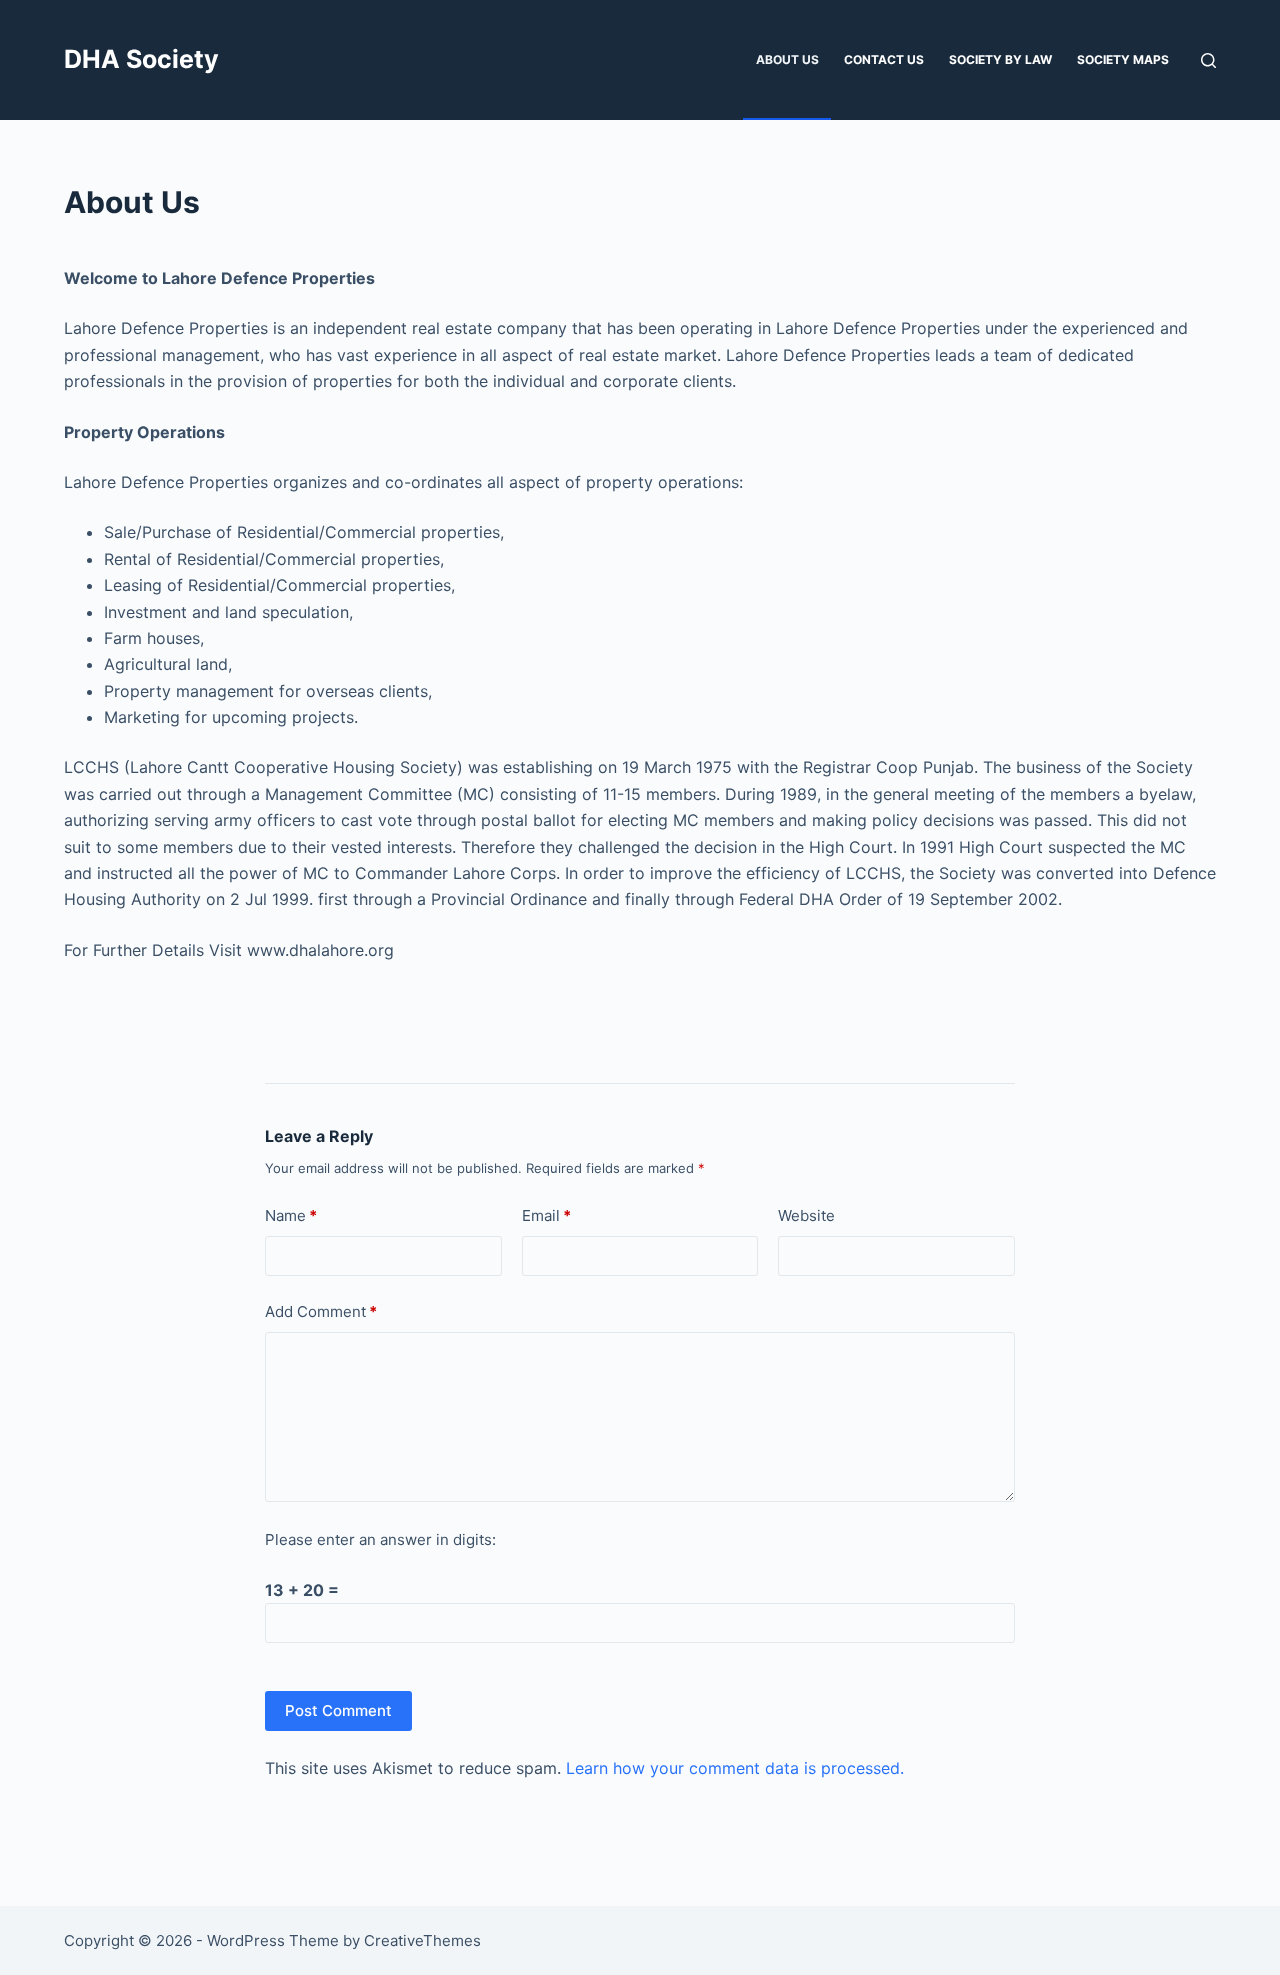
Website (806, 1215)
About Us (787, 59)
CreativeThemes (422, 1940)
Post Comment (338, 1710)
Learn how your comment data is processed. (735, 1768)
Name (291, 1215)
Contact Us (884, 59)
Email (546, 1215)
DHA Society (141, 59)
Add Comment (321, 1311)
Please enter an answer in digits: (380, 1539)
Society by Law (1000, 59)
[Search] (1208, 60)
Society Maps (1123, 59)
